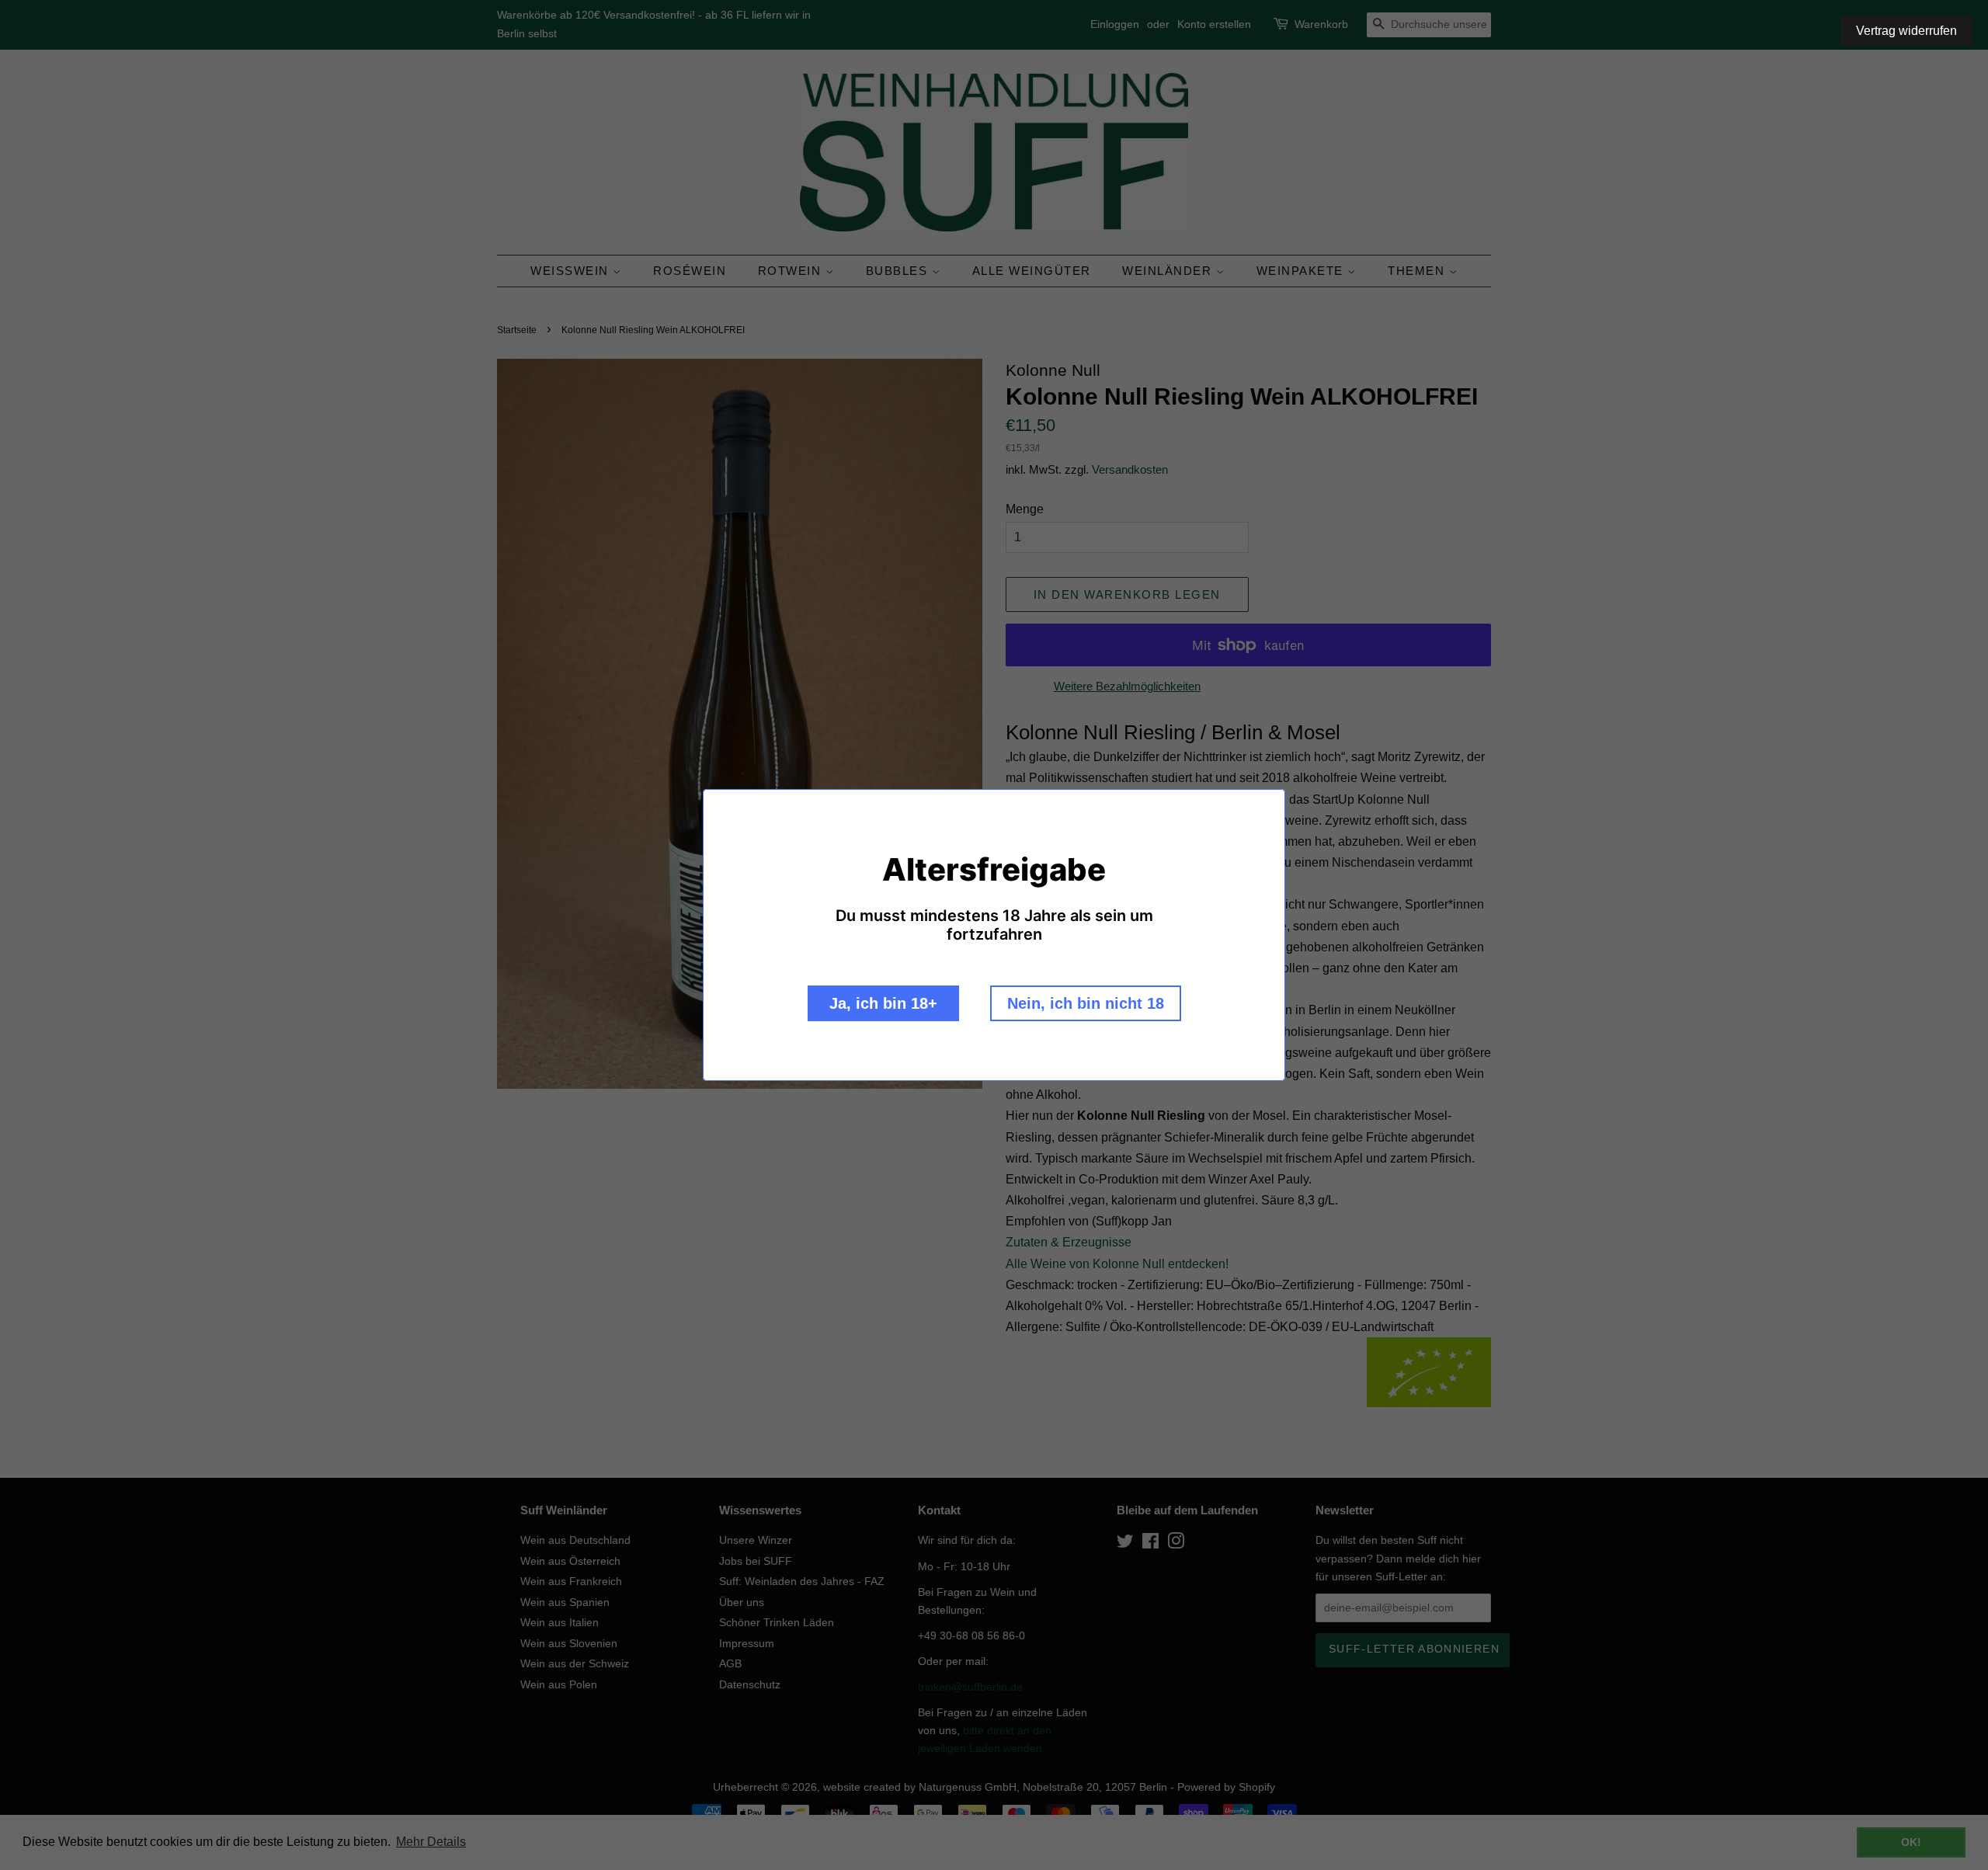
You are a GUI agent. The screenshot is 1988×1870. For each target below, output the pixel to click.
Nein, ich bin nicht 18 (1086, 1003)
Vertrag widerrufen (1906, 31)
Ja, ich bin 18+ (883, 1003)
